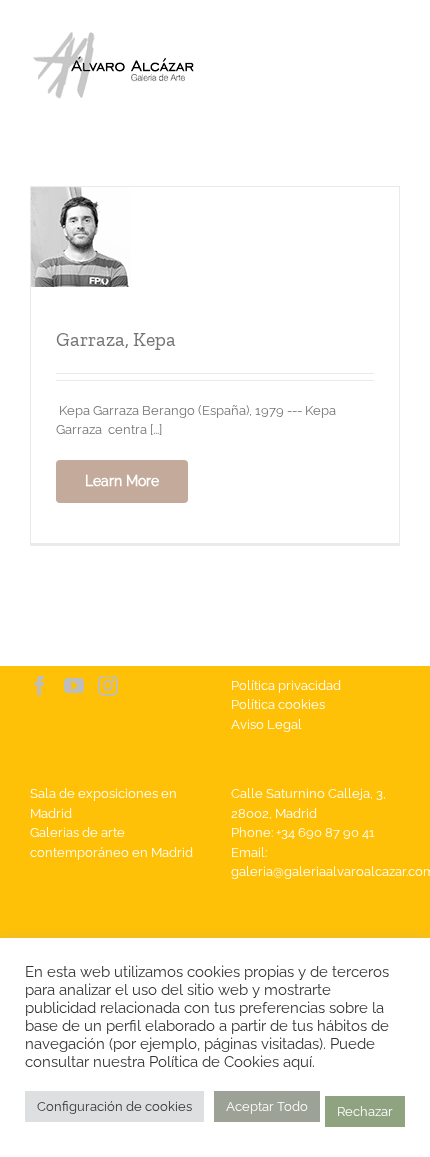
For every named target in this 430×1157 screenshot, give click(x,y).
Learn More (122, 481)
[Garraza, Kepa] (81, 196)
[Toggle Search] (316, 65)
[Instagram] (108, 686)
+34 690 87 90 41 (325, 832)
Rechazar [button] (365, 1111)
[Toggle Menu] (385, 66)
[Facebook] (40, 686)
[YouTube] (74, 686)
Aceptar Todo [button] (267, 1106)
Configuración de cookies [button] (114, 1106)
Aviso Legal (266, 724)
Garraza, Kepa (116, 339)
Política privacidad (286, 685)
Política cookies (278, 704)
